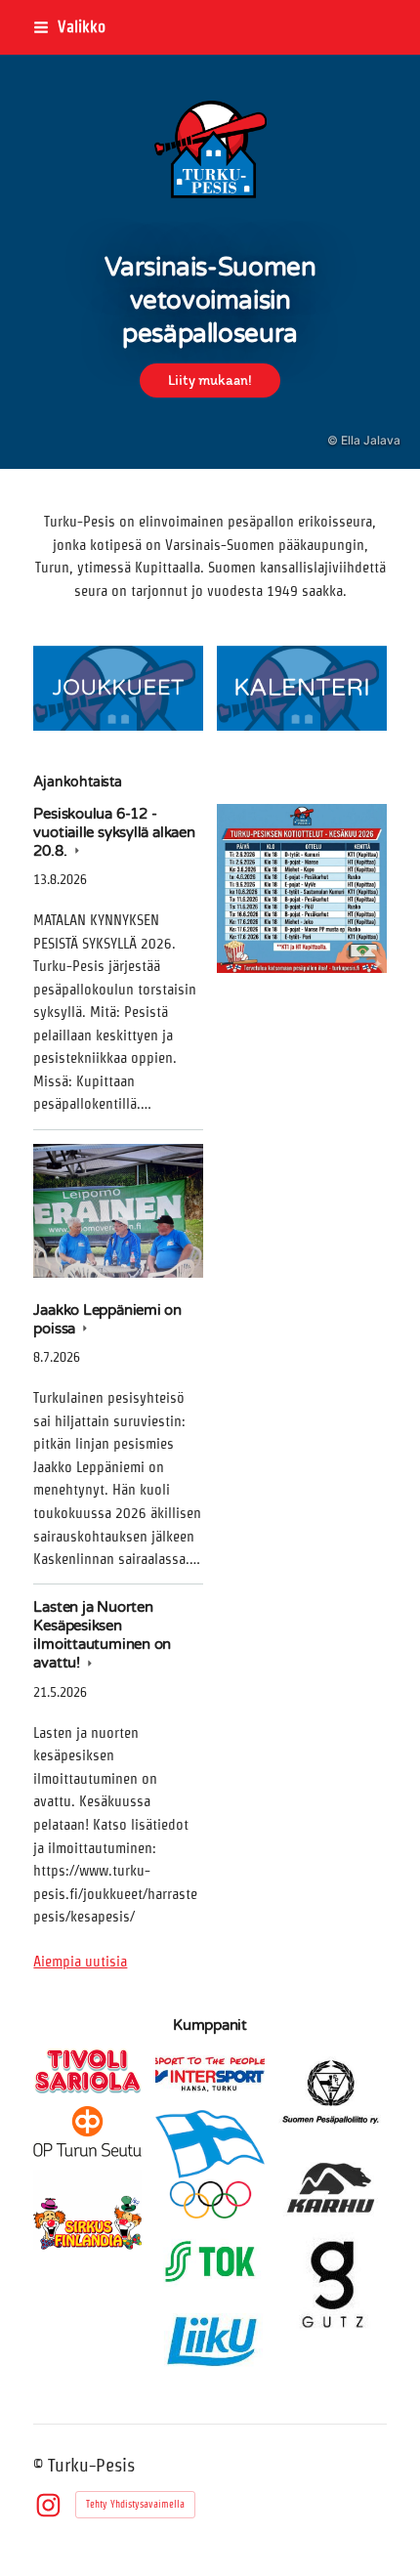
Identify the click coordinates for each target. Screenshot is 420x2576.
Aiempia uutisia (80, 1962)
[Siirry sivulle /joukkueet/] (118, 688)
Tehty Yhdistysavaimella (135, 2504)
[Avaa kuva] (302, 889)
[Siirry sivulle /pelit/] (302, 688)
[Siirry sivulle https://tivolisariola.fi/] (87, 2070)
